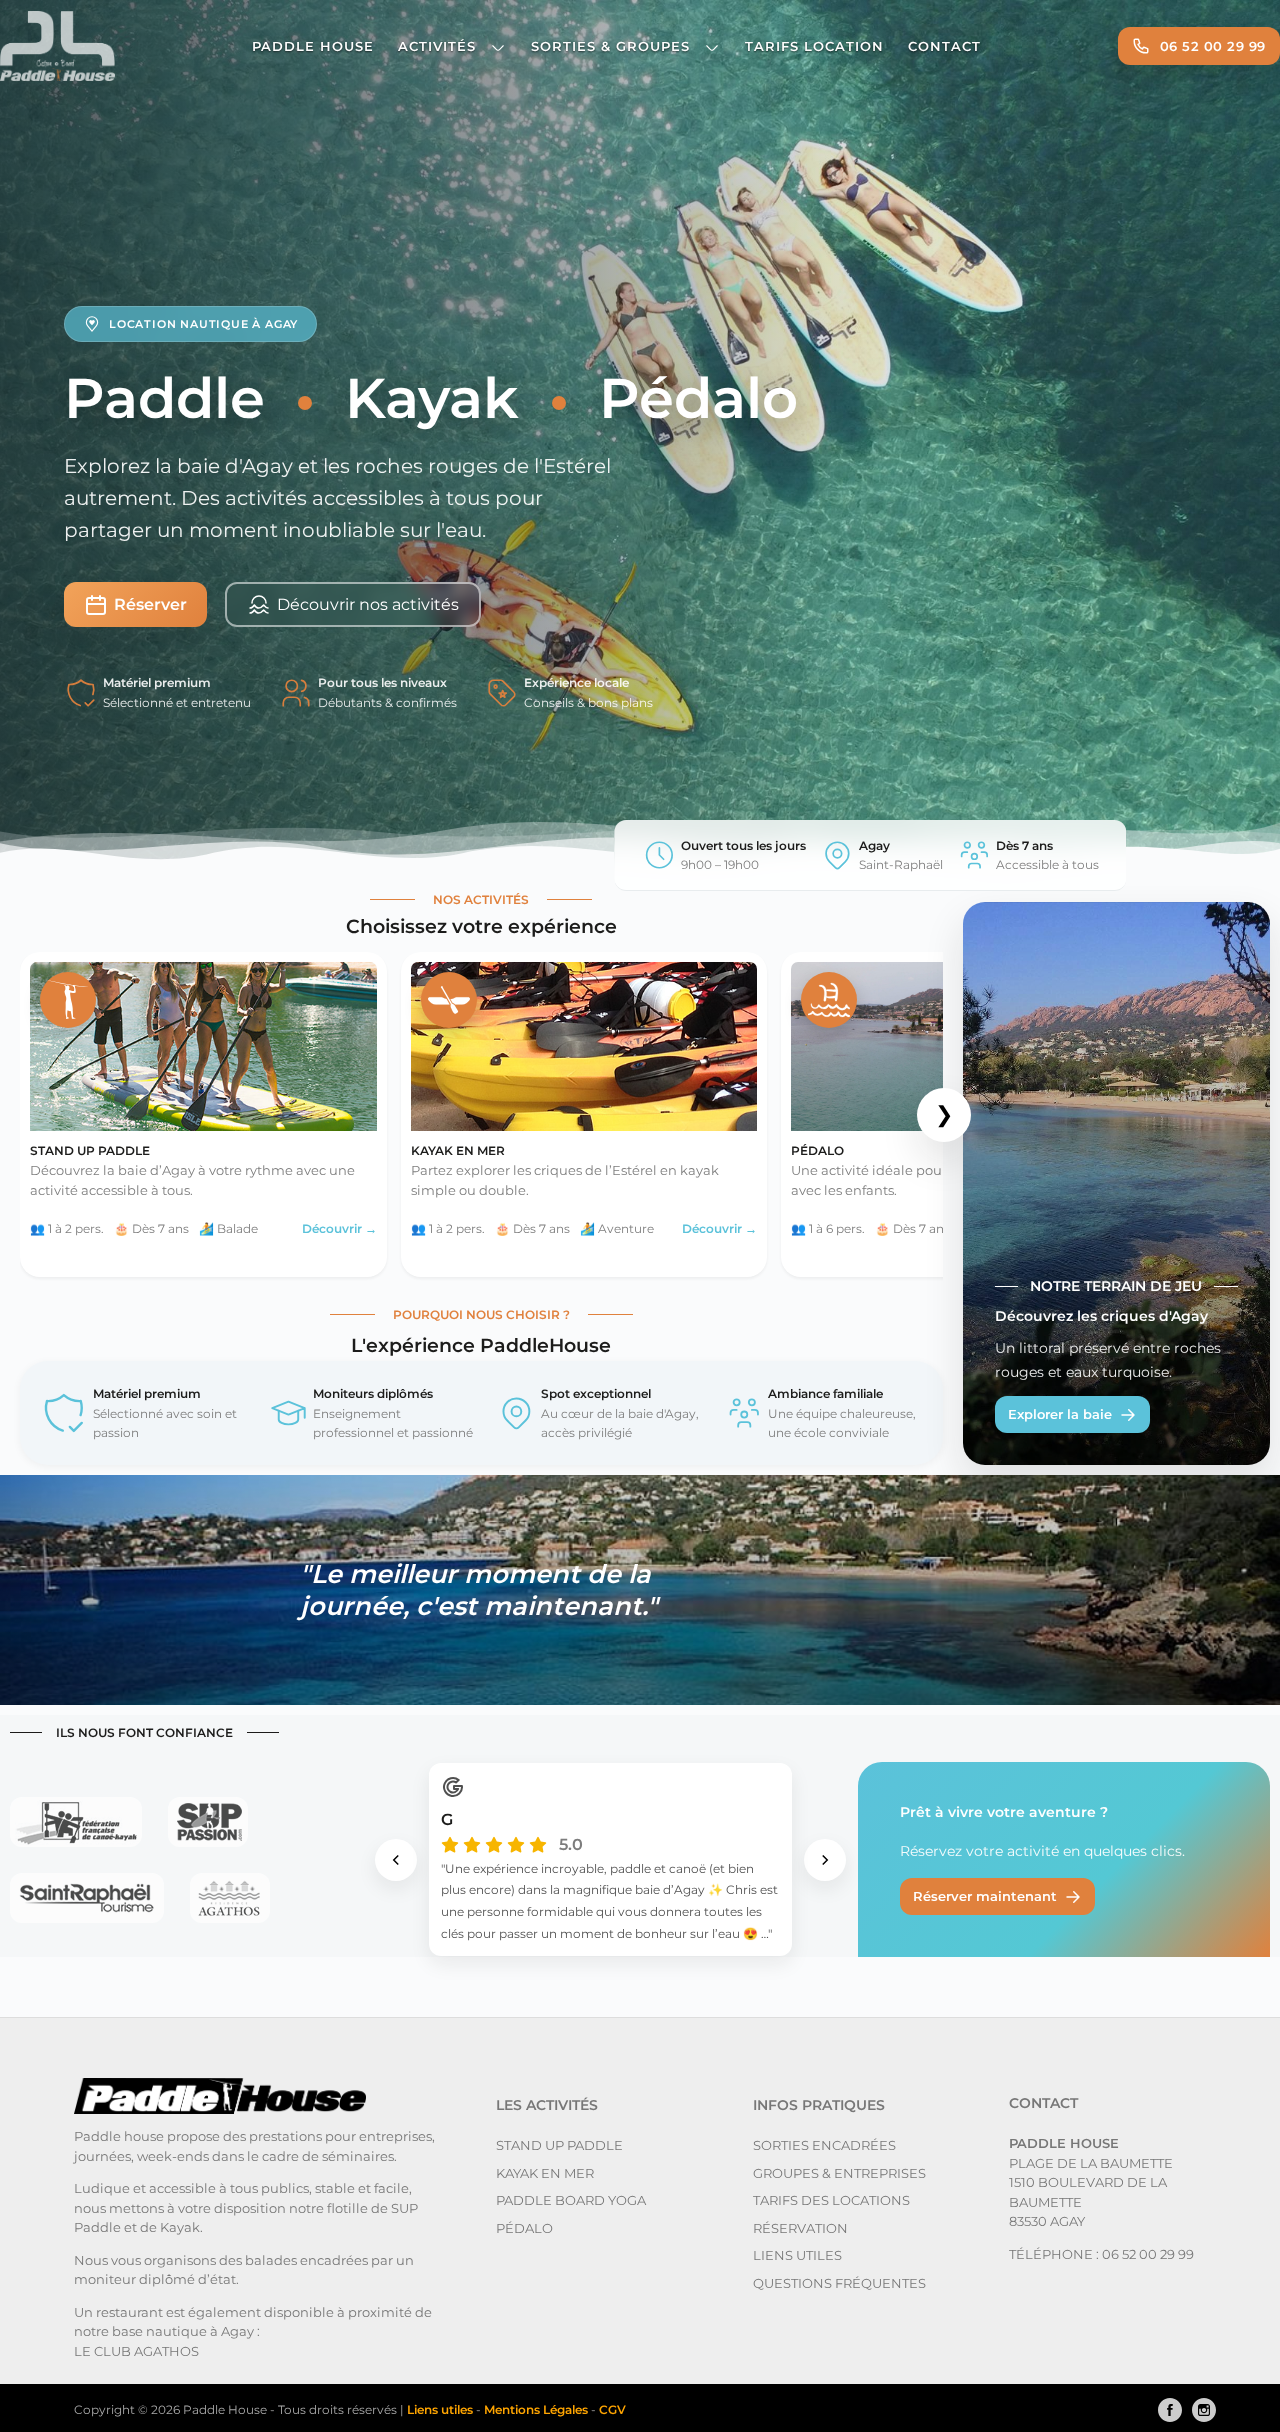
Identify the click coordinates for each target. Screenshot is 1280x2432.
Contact (944, 46)
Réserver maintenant (985, 1896)
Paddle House (313, 46)
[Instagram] (1199, 2410)
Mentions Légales (537, 2409)
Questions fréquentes (839, 2283)
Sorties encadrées (824, 2145)
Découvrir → (339, 1228)
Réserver (150, 604)
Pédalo (524, 2228)
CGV (612, 2409)
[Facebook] (1165, 2410)
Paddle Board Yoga (571, 2200)
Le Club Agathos (136, 2351)
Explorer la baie (1060, 1414)
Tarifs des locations (831, 2200)
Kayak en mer (545, 2173)
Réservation (800, 2228)
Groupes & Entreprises (839, 2173)
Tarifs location (814, 46)
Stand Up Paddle (559, 2145)
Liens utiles (797, 2255)
